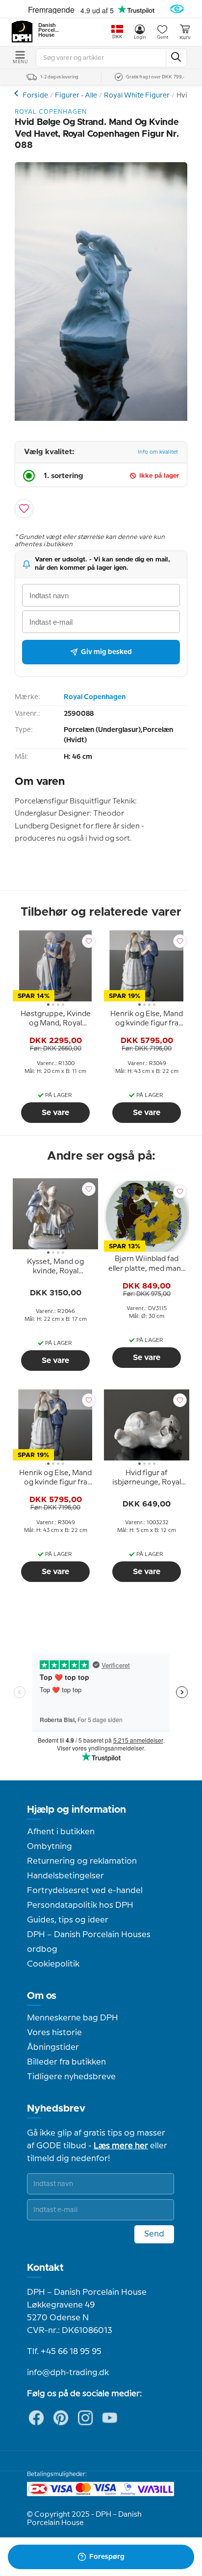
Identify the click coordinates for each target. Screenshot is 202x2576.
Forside (35, 96)
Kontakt (45, 2268)
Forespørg (107, 2557)
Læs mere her (121, 2146)
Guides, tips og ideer (68, 1920)
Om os (42, 1996)
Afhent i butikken (61, 1832)
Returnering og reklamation (82, 1861)
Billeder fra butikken (66, 2062)
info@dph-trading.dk (68, 2373)
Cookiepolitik (53, 1964)
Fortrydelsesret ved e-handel (85, 1891)
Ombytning (50, 1847)
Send (154, 2234)
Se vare (55, 1113)
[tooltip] (55, 1021)
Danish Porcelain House (49, 30)
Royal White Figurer (137, 96)
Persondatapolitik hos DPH (80, 1905)
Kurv (185, 38)
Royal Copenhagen (95, 697)
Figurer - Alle (76, 96)
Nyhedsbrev (56, 2109)
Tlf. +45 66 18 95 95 (64, 2352)
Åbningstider (53, 2047)
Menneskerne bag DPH (73, 2018)
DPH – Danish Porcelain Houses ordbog (89, 1942)
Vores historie (54, 2033)
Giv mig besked (106, 652)
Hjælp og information (76, 1810)
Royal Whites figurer (17, 93)
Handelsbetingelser (65, 1876)
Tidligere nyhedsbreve (71, 2077)
